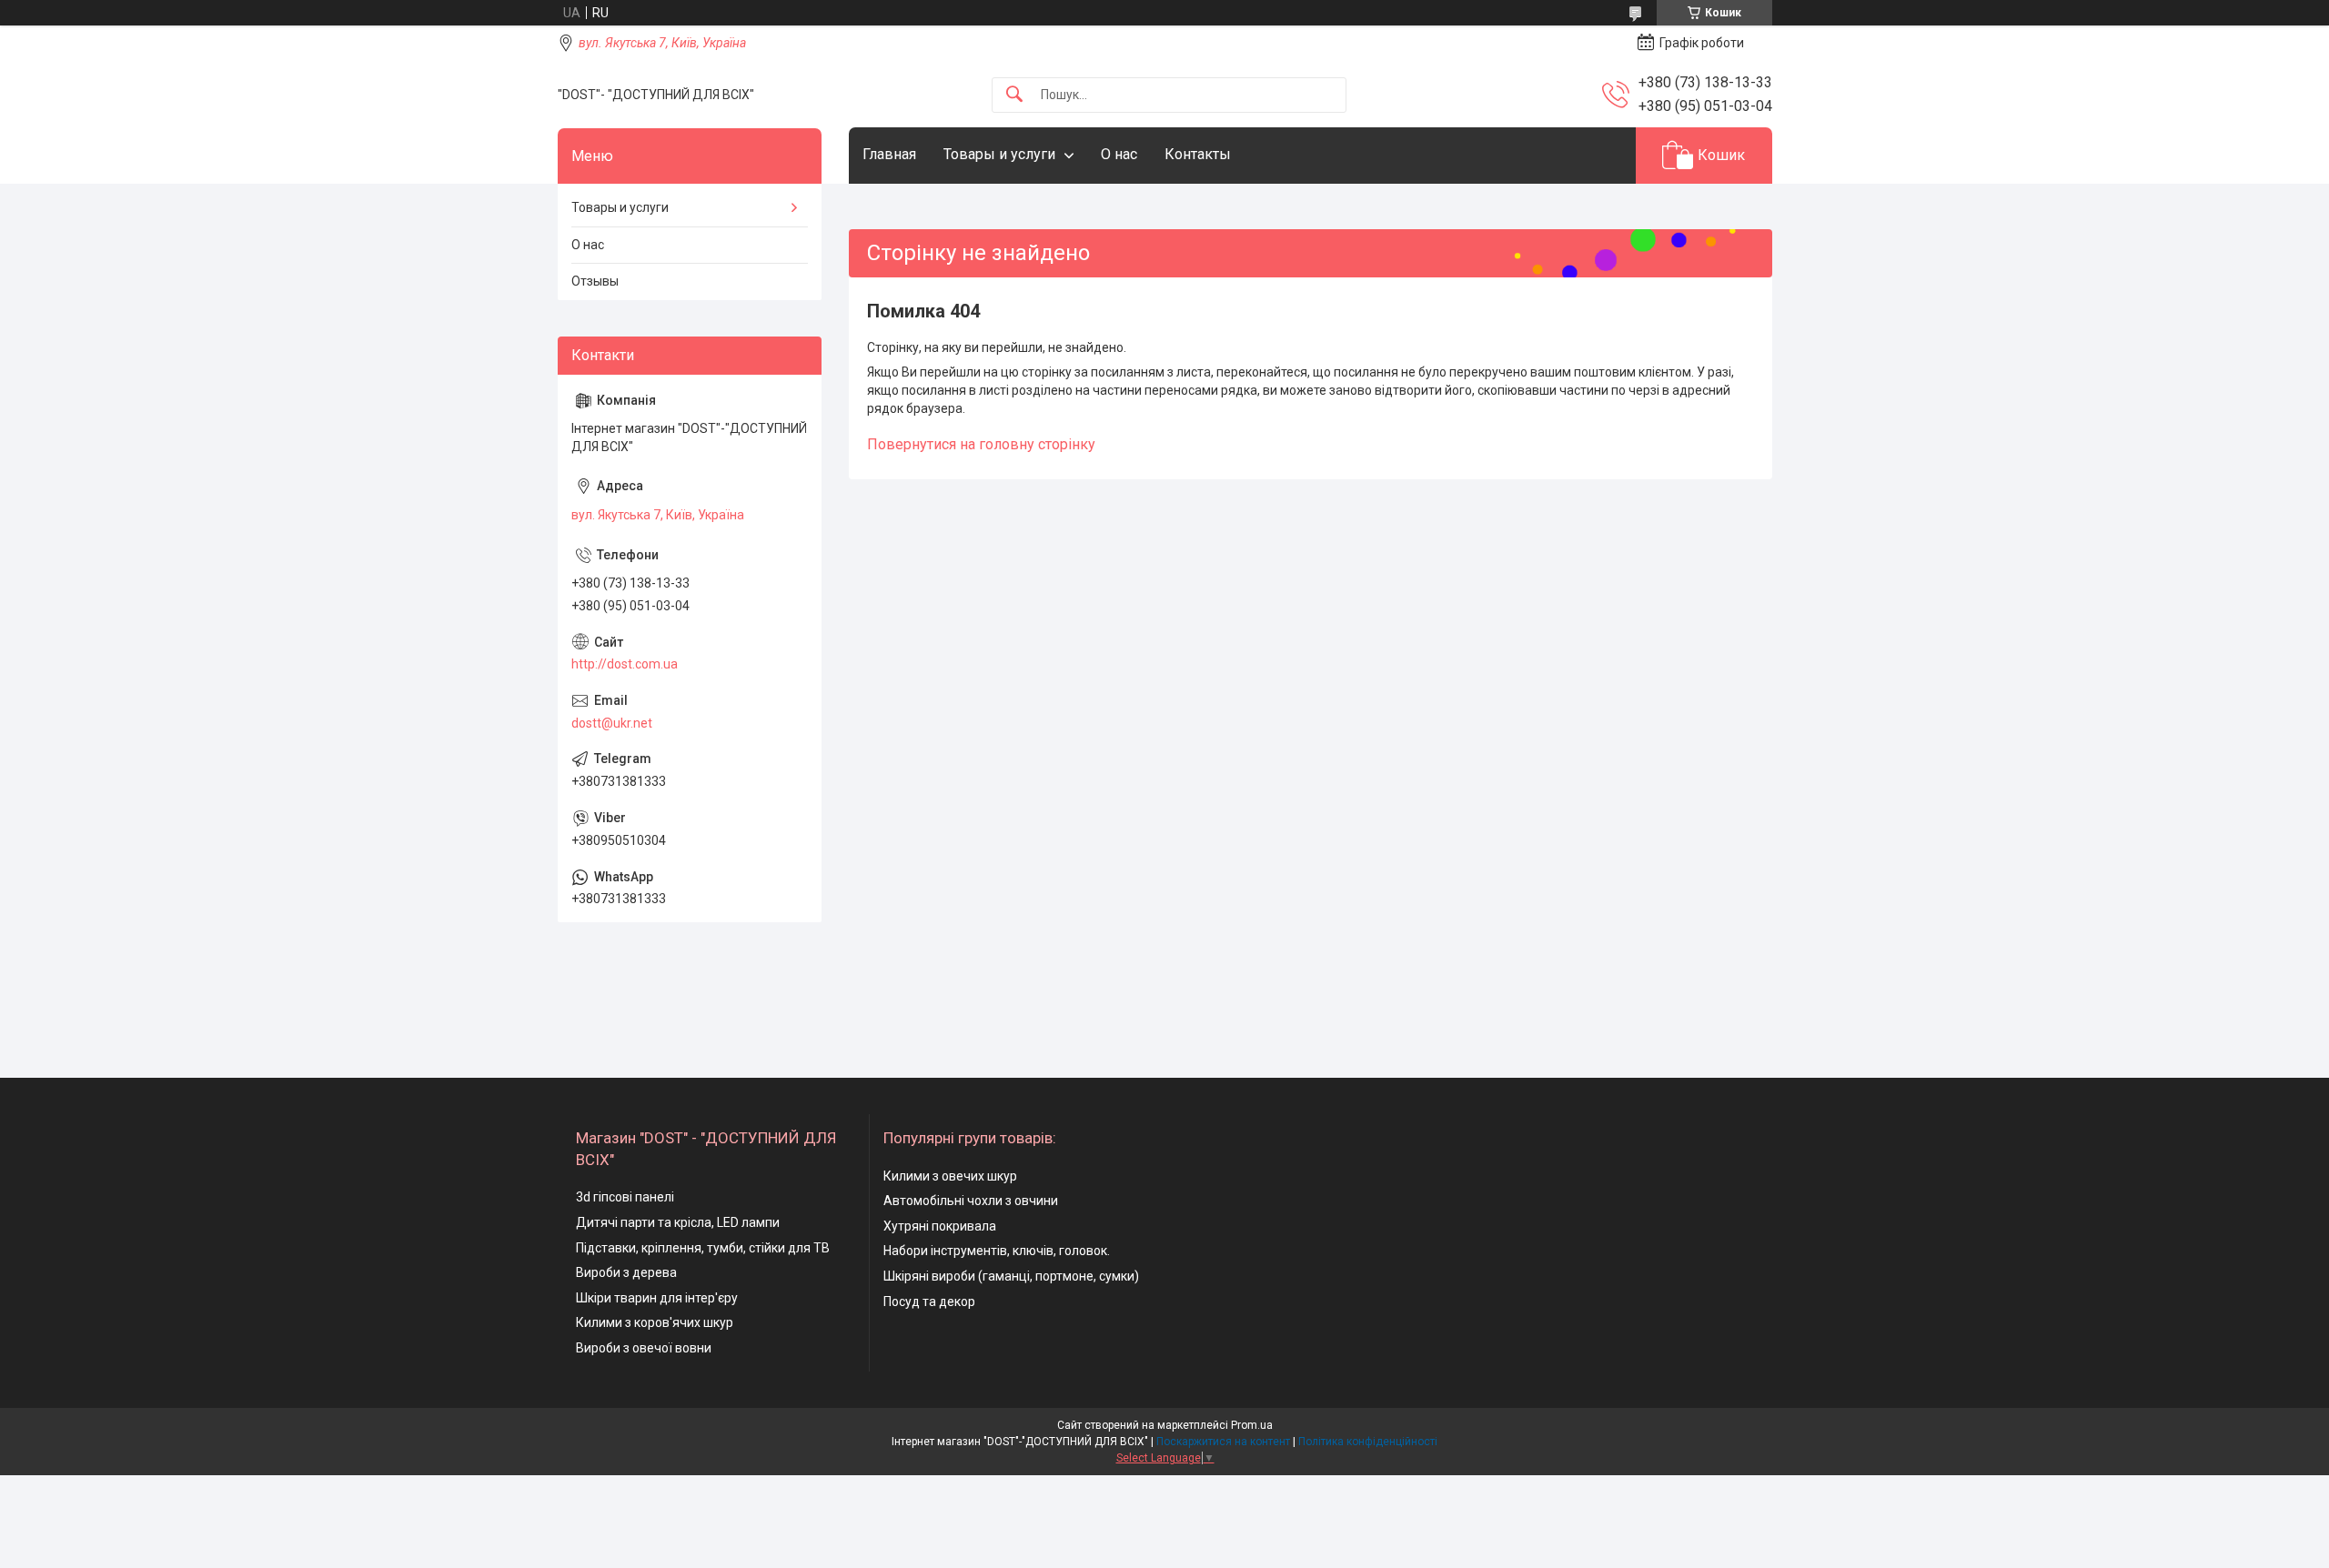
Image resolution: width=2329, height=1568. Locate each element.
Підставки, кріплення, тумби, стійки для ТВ (703, 1248)
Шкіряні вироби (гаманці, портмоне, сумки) (1011, 1276)
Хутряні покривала (940, 1226)
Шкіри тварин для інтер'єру (657, 1298)
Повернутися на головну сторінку (981, 444)
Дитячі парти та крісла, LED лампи (678, 1222)
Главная (889, 154)
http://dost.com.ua (625, 664)
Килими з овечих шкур (950, 1176)
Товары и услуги (999, 154)
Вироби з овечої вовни (644, 1348)
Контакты (1198, 154)
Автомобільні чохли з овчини (971, 1201)
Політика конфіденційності (1368, 1442)
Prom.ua (1252, 1425)
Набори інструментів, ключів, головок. (997, 1251)
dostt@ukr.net (612, 723)
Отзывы (595, 281)
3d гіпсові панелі (625, 1197)
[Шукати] (1014, 95)
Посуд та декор (929, 1302)
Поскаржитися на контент (1223, 1442)
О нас (1119, 154)
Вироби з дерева (626, 1272)
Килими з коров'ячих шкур (655, 1322)
